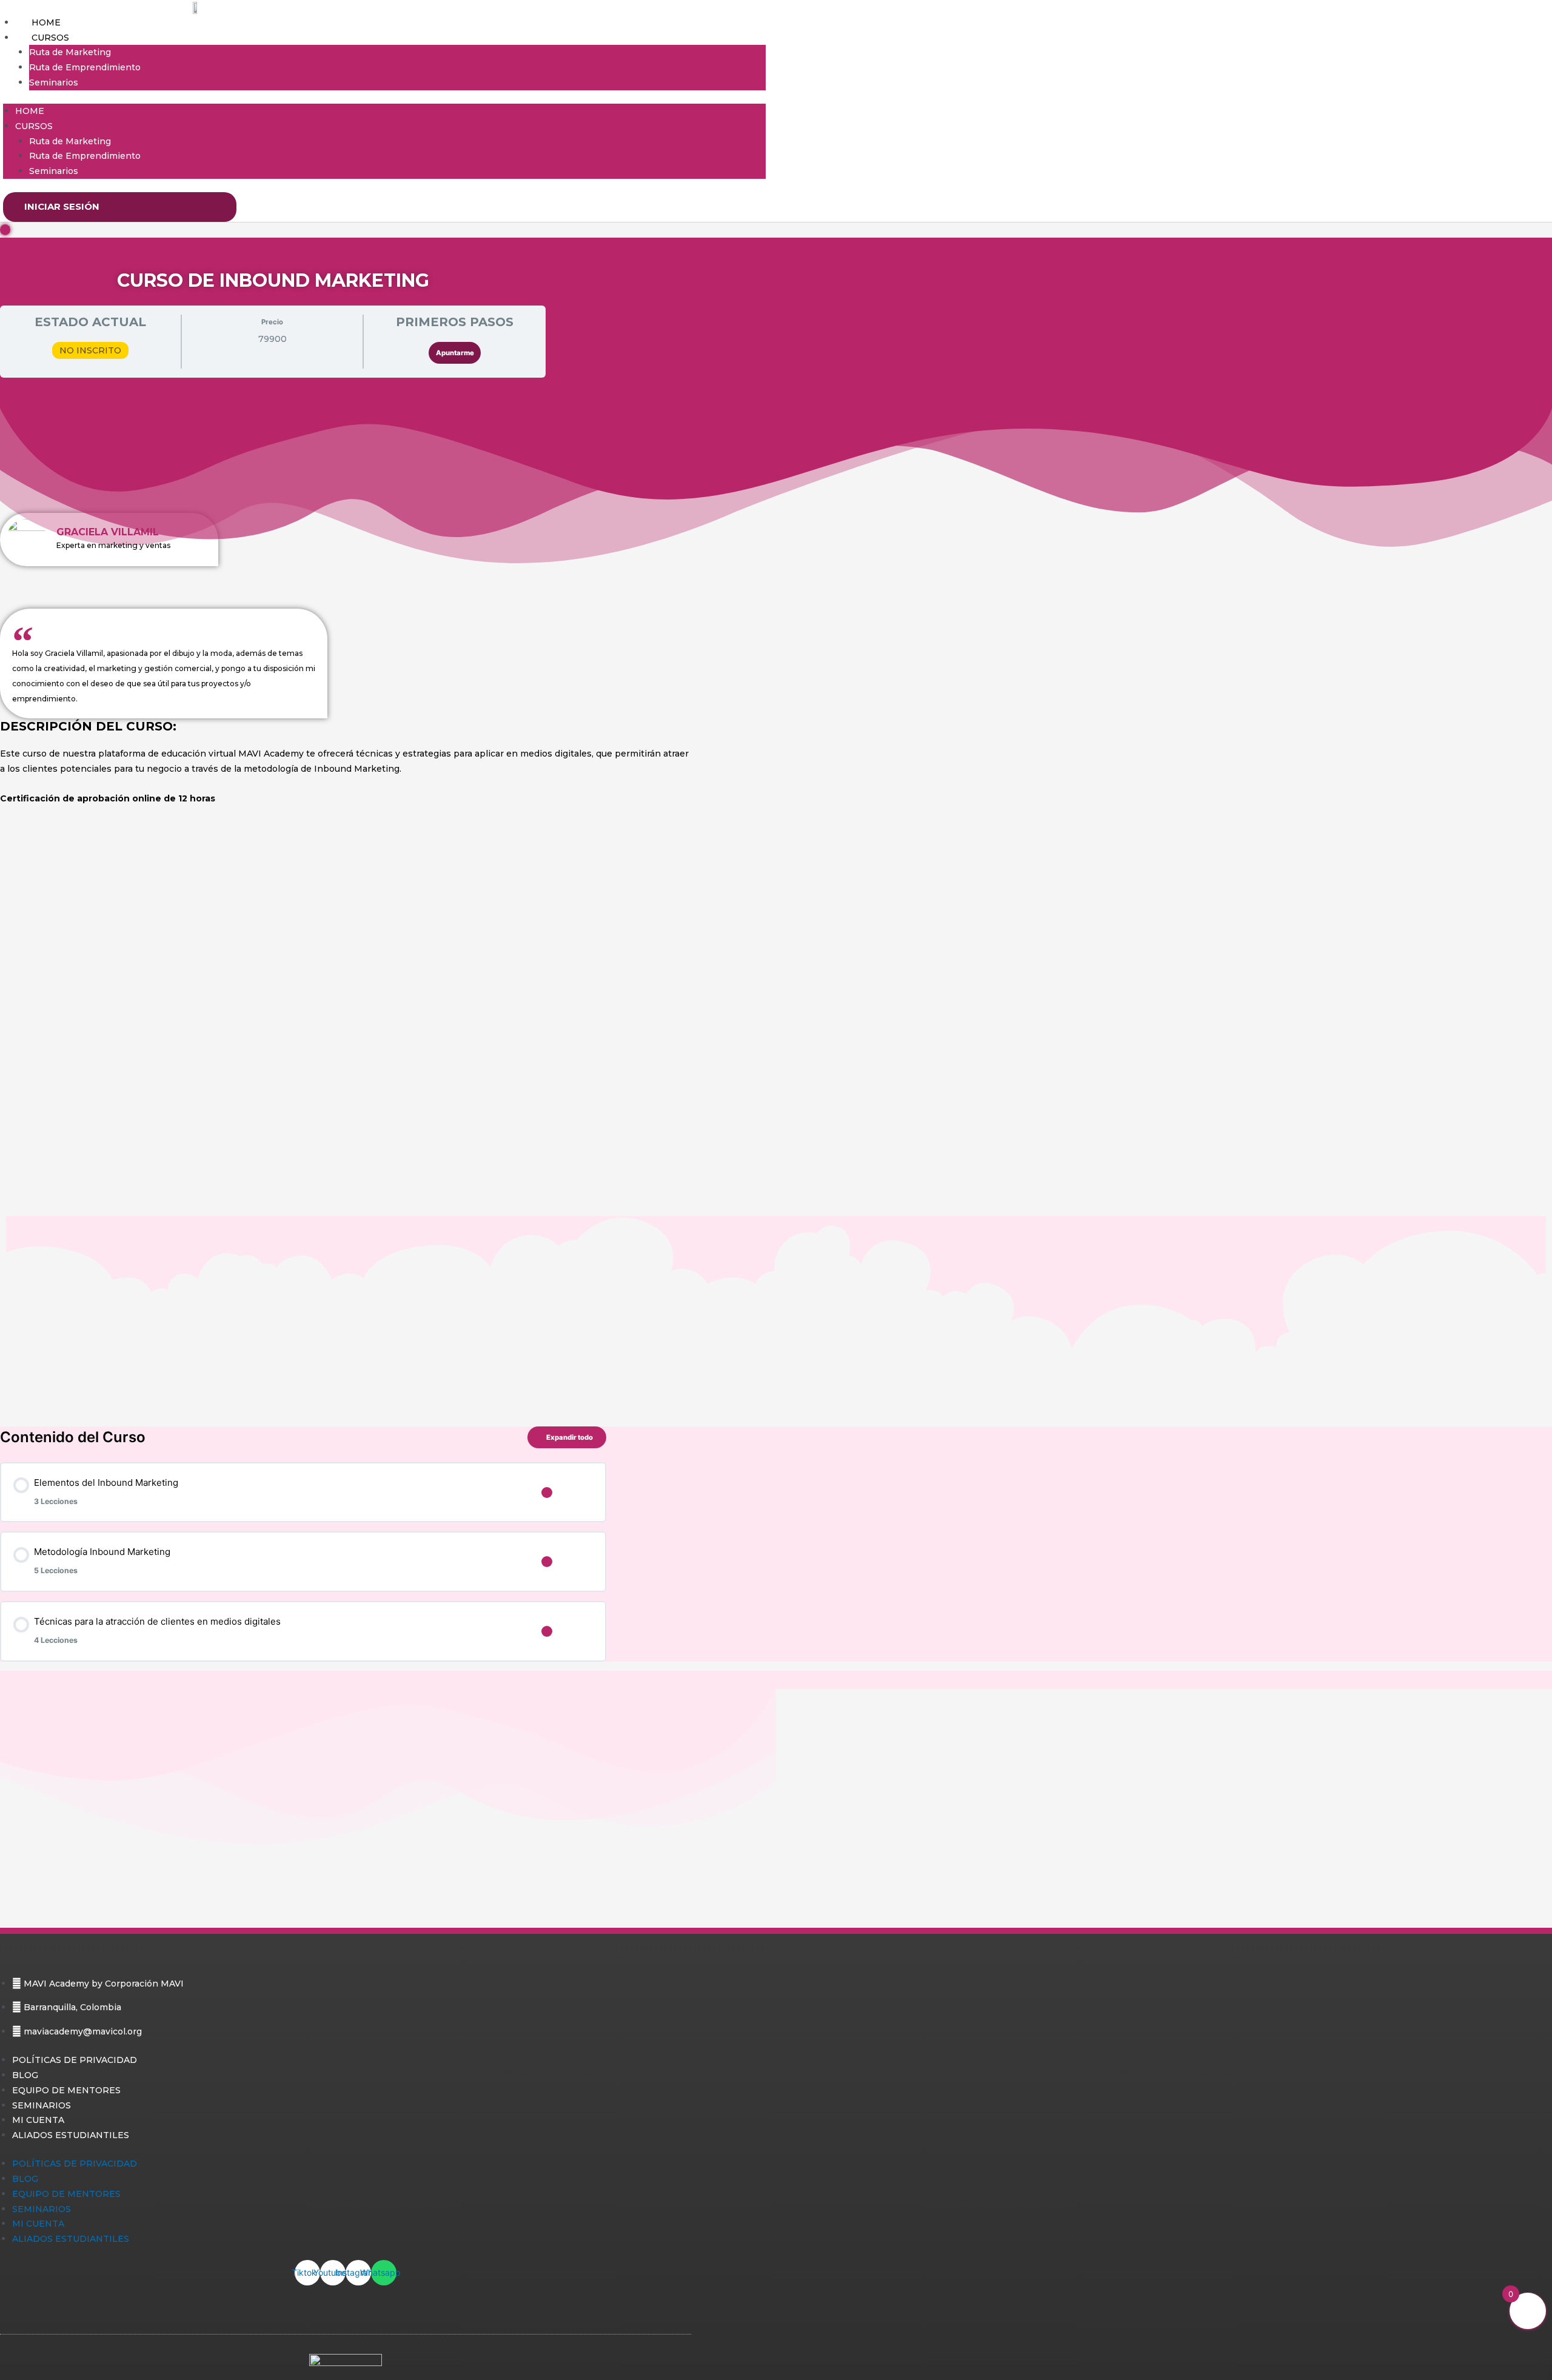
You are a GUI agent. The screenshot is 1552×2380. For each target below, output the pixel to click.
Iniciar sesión (62, 206)
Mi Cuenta (38, 2120)
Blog (25, 2075)
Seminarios (54, 82)
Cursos (50, 38)
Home (46, 22)
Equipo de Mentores (66, 2090)
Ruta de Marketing (70, 52)
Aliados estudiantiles (71, 2135)
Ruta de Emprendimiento (85, 67)
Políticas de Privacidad (75, 2060)
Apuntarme (455, 353)
